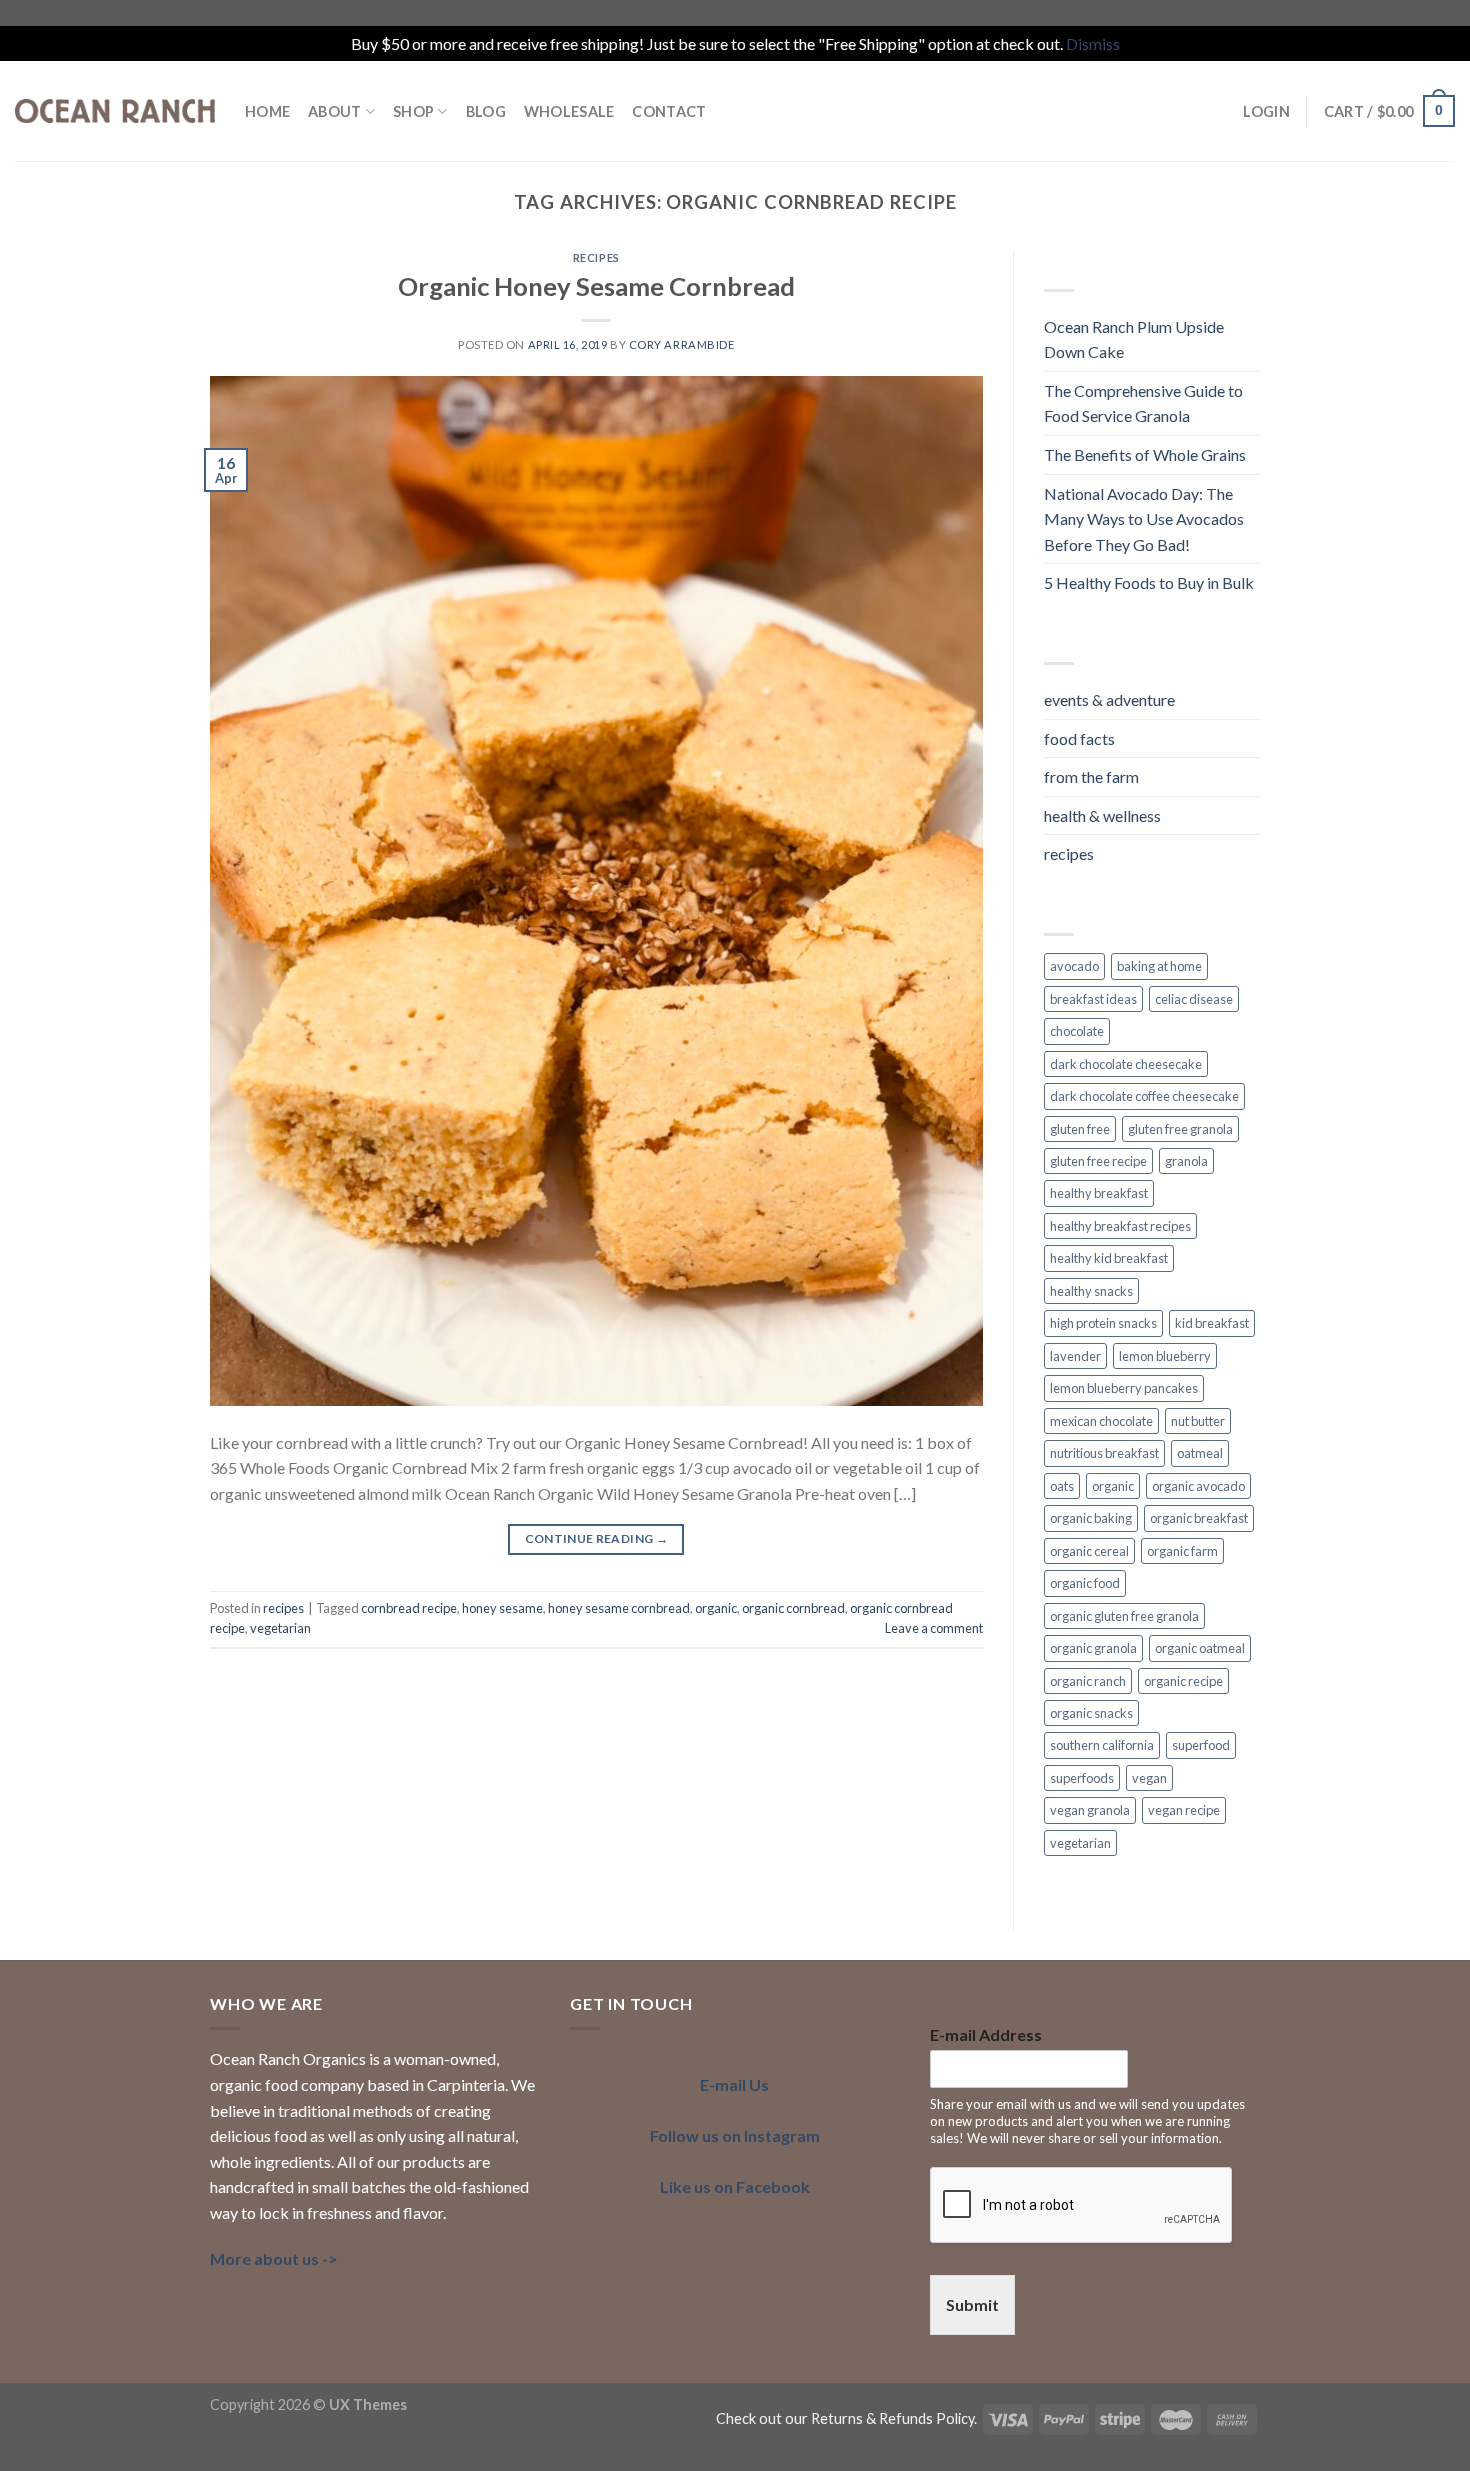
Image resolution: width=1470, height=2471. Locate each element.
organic (716, 1608)
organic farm (1182, 1551)
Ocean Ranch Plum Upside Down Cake (1134, 339)
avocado (1074, 966)
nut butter (1198, 1421)
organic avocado (1198, 1486)
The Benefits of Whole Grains (1145, 454)
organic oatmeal (1200, 1648)
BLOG (486, 111)
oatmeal (1200, 1453)
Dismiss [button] (1093, 43)
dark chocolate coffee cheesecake (1144, 1096)
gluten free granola (1180, 1129)
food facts (1079, 738)
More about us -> (274, 2258)
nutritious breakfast (1104, 1453)
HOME (267, 111)
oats (1062, 1486)
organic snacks (1091, 1713)
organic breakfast (1199, 1518)
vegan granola (1090, 1810)
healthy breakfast (1099, 1193)
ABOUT (334, 111)
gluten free (1080, 1129)
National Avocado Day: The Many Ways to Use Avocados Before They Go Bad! (1144, 519)
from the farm (1091, 776)
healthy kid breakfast (1109, 1258)
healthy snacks (1091, 1291)
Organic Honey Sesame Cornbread (596, 286)
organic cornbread (793, 1608)
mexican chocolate (1101, 1421)
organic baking (1091, 1518)
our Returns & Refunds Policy (879, 2418)
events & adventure (1109, 699)
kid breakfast (1212, 1323)
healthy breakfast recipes (1120, 1226)
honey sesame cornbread (619, 1608)
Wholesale (569, 111)
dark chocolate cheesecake (1126, 1064)
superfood (1201, 1745)
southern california (1102, 1745)
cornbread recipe (409, 1608)
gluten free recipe (1098, 1161)
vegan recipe (1184, 1810)
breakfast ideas (1093, 999)
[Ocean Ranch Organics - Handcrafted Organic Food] (115, 111)
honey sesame (502, 1608)
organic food (1085, 1583)
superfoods (1082, 1778)
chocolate (1077, 1031)
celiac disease (1194, 999)
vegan (1149, 1778)
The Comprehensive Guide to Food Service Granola (1143, 403)
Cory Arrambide (682, 344)
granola (1186, 1161)
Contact (669, 111)
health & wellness (1102, 815)
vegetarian (280, 1628)
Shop (413, 111)
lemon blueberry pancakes (1124, 1388)
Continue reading (597, 1538)
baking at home (1159, 966)
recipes (596, 257)
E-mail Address (986, 2034)
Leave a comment (934, 1628)
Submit (972, 2304)
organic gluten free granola (1124, 1616)
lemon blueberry (1165, 1356)
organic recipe (1183, 1681)
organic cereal (1089, 1551)
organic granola (1093, 1648)
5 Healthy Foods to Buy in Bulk (1149, 582)
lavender (1075, 1356)
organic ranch (1088, 1681)
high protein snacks (1103, 1323)
